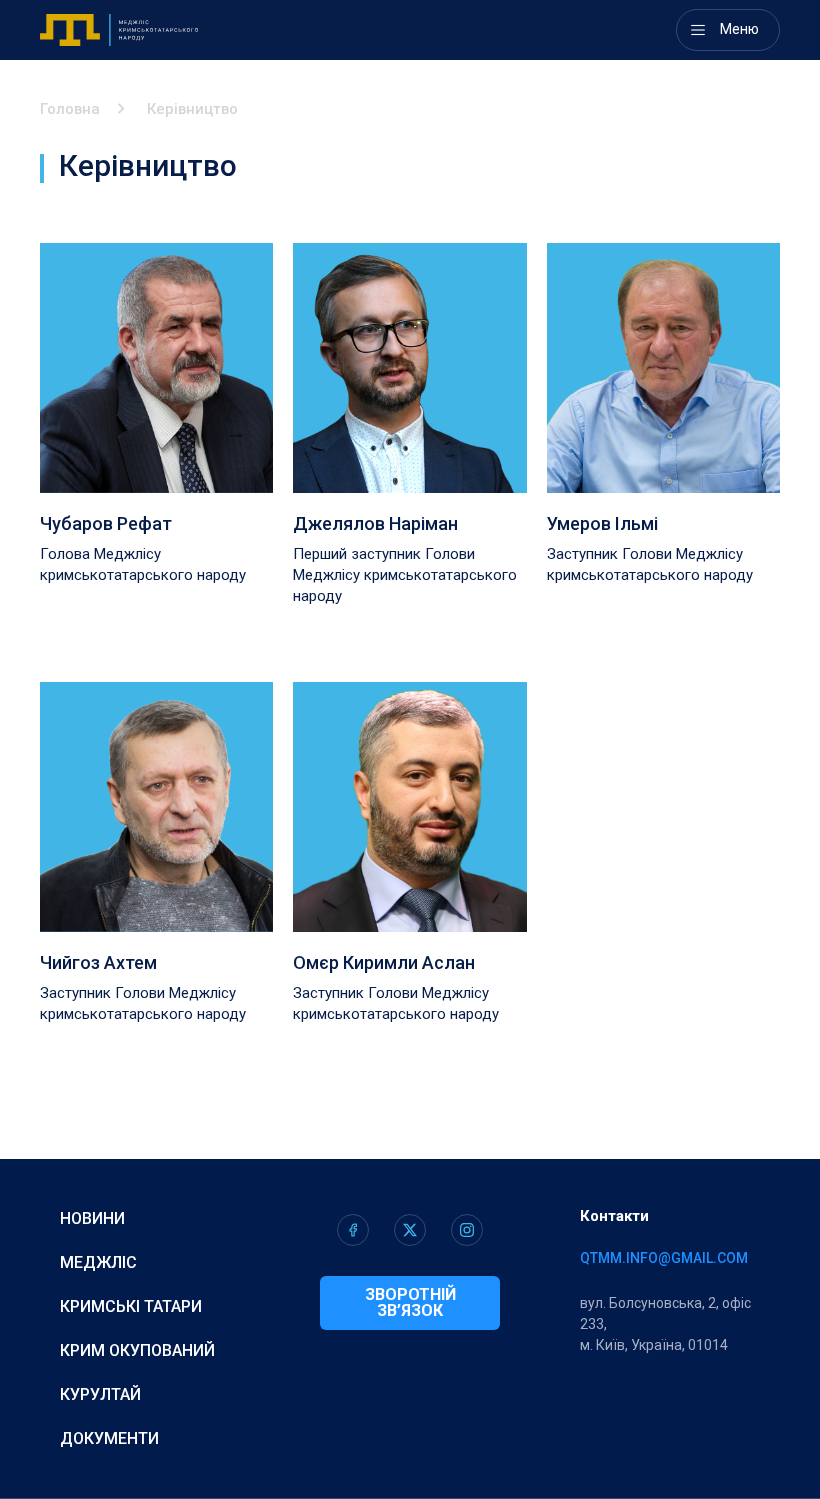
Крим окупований (137, 1350)
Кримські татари (131, 1306)
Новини (92, 1218)
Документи (109, 1438)
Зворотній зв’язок (410, 1302)
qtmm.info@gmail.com (664, 1258)
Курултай (100, 1394)
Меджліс (98, 1262)
